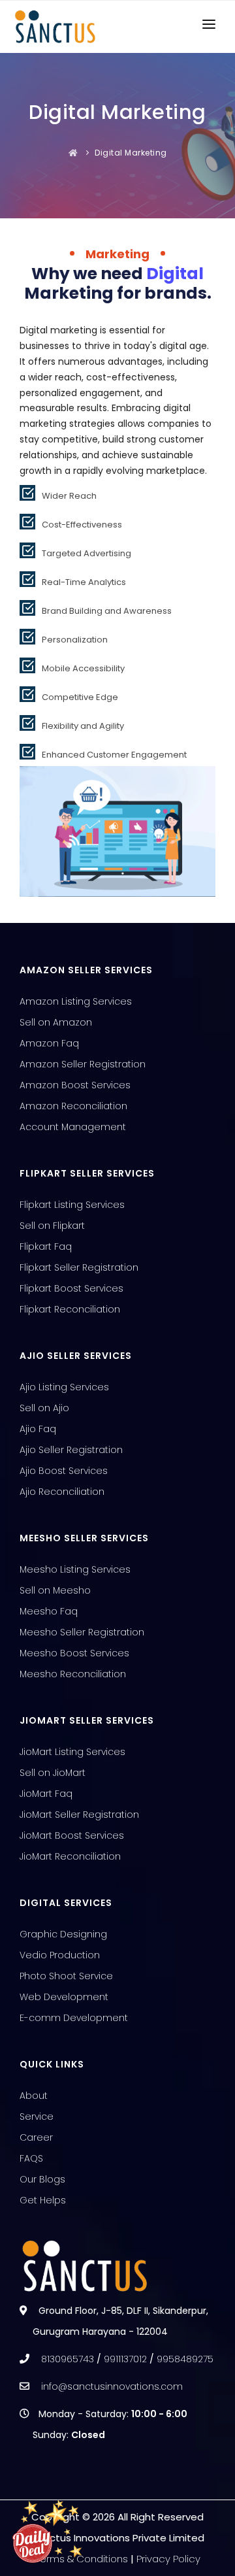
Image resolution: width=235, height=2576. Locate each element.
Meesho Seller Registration (82, 1632)
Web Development (64, 1997)
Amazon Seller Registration (83, 1064)
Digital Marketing (131, 153)
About (34, 2096)
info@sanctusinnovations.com (112, 2386)
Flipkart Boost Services (71, 1288)
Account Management (73, 1127)
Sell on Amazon (56, 1022)
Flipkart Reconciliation (70, 1309)
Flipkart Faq (46, 1246)
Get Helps (43, 2200)
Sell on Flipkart (52, 1226)
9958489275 (185, 2359)
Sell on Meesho (55, 1590)
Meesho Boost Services (74, 1653)
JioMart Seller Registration (79, 1815)
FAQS (31, 2158)
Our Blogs (42, 2179)
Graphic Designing (63, 1934)
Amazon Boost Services (75, 1085)
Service (37, 2116)
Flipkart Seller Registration (79, 1267)
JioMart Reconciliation (70, 1856)
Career (36, 2137)
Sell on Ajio (44, 1408)
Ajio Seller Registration (71, 1450)
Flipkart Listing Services (72, 1205)
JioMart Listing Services (72, 1752)
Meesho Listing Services (75, 1569)
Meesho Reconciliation (73, 1674)
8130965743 (68, 2359)
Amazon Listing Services (76, 1001)
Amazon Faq (49, 1043)
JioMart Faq (46, 1794)
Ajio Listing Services (64, 1387)
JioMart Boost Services (72, 1835)
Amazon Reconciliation (73, 1106)
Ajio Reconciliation (62, 1492)
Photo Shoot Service (66, 1976)
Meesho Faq (49, 1611)
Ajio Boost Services (64, 1471)
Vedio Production (60, 1955)
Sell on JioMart (53, 1773)
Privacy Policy (168, 2559)
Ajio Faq (38, 1429)
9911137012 (125, 2359)
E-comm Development (74, 2018)
